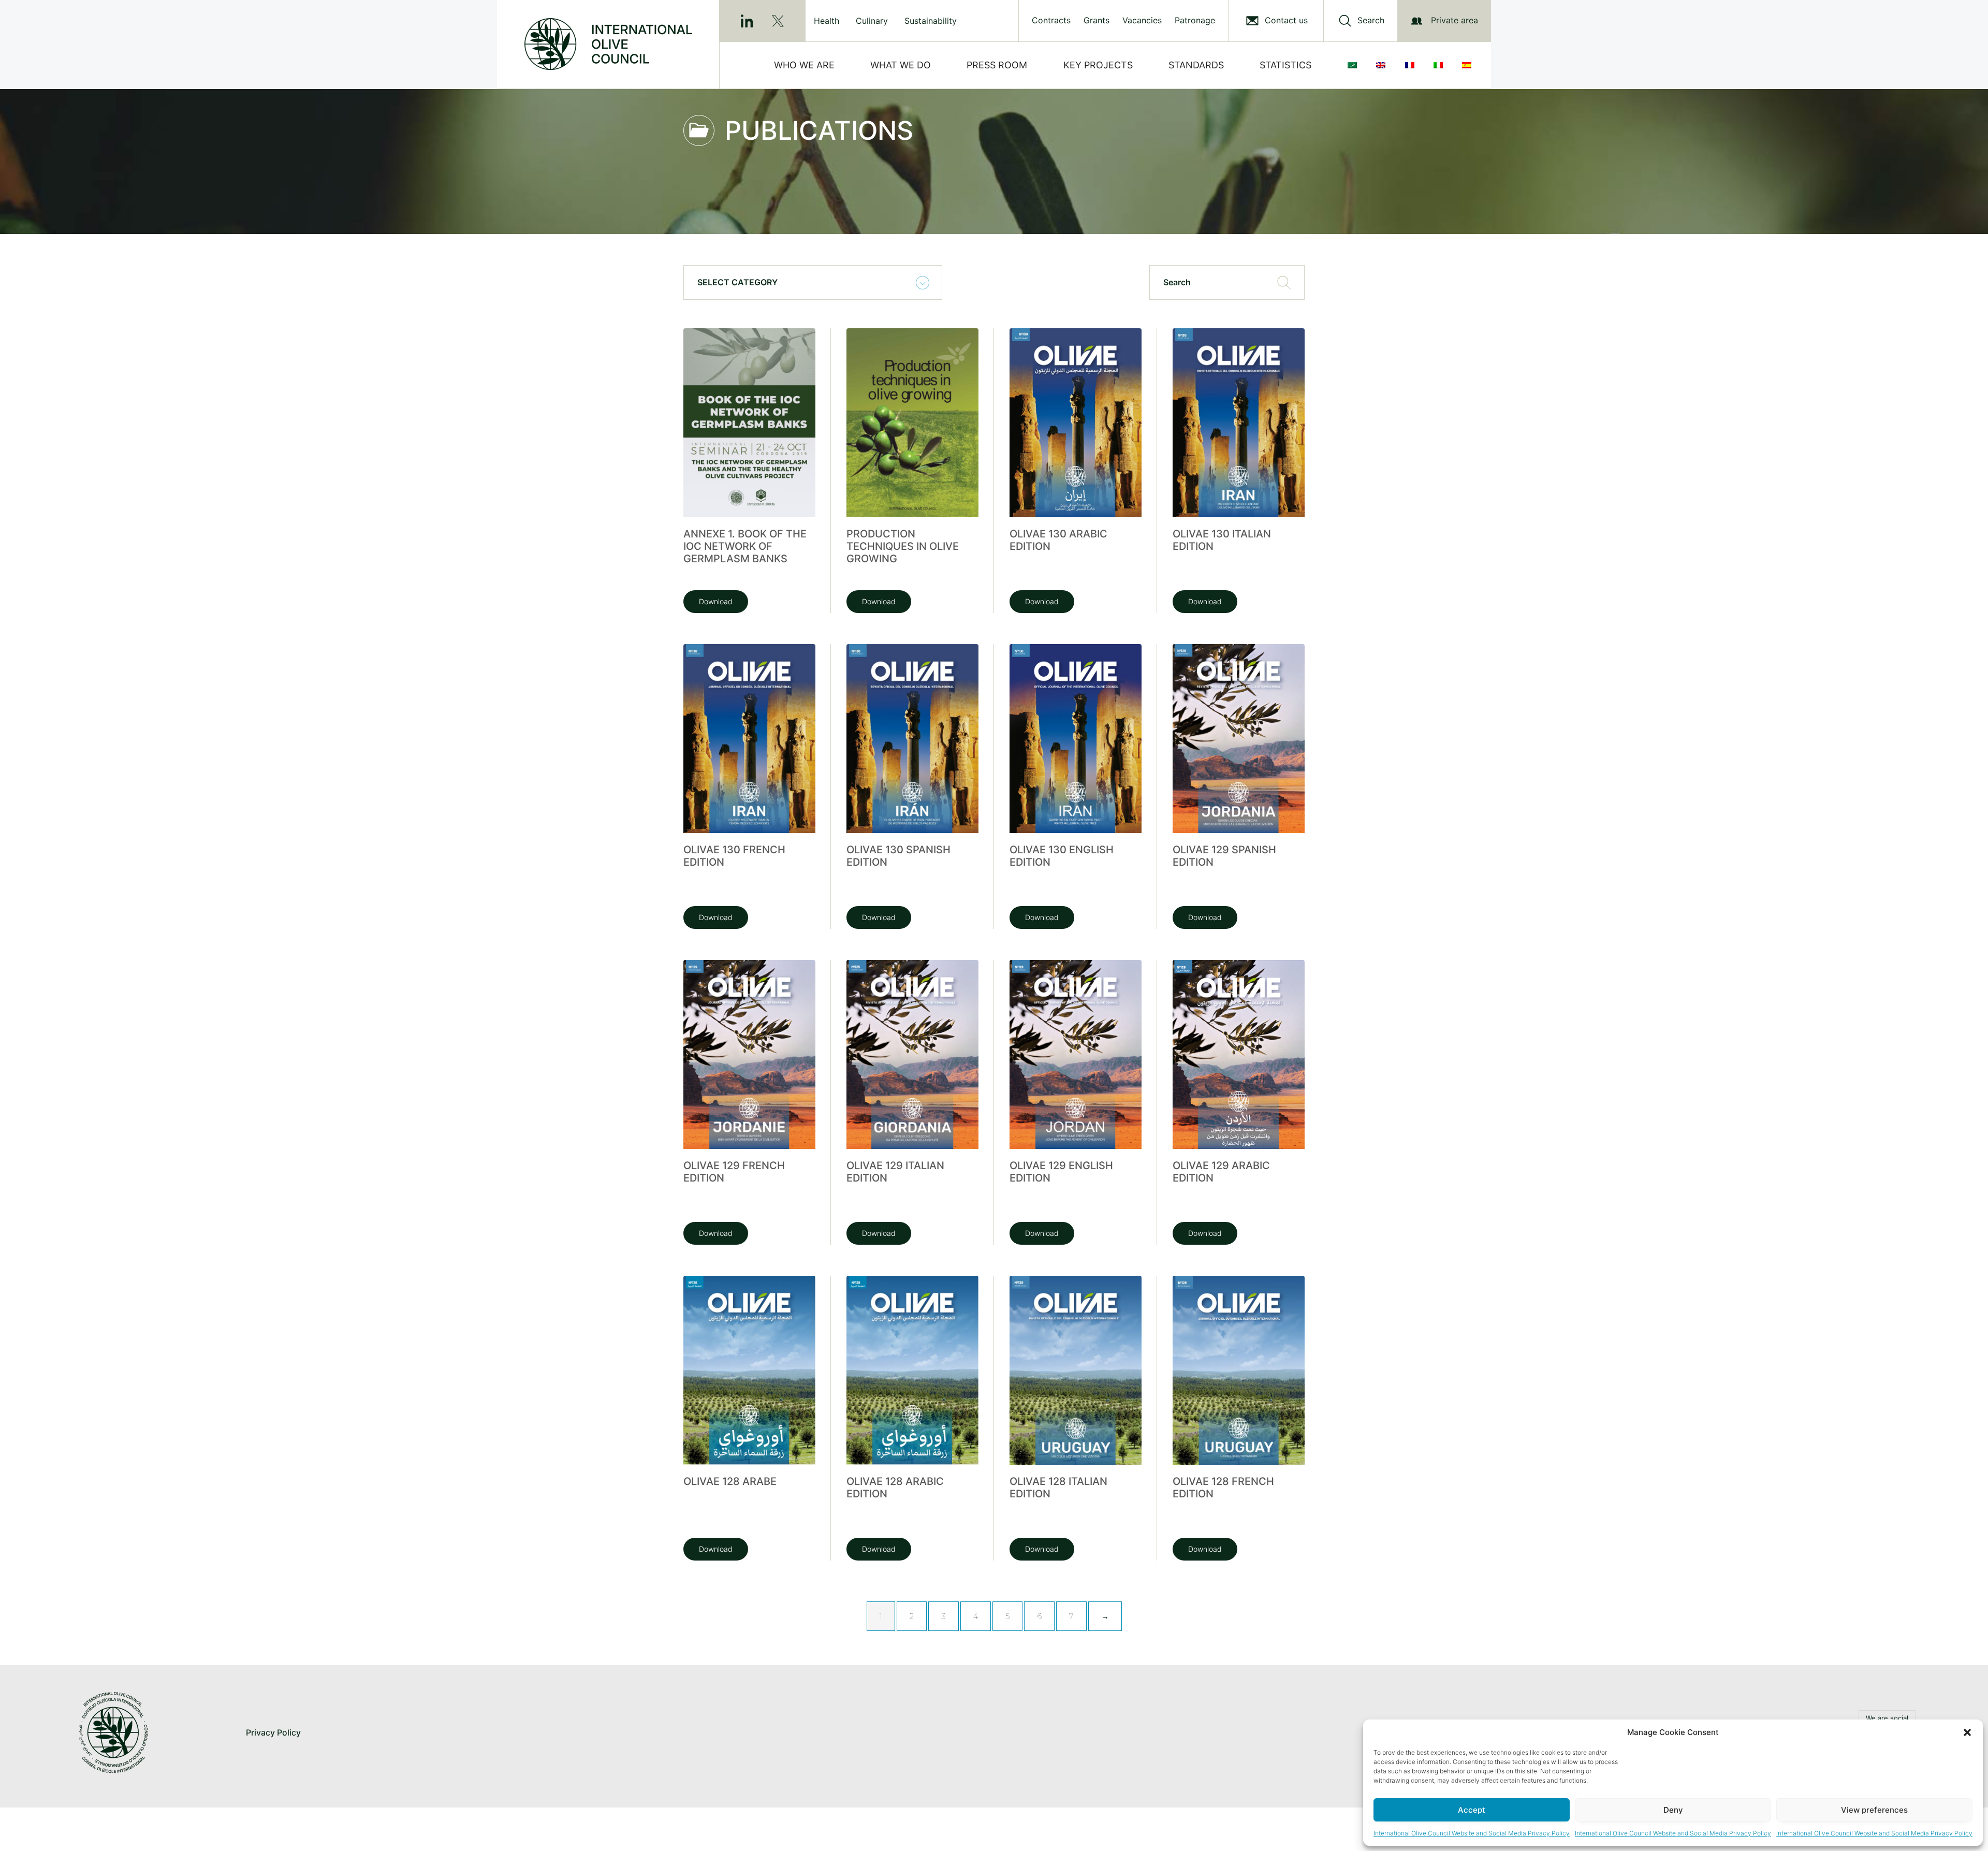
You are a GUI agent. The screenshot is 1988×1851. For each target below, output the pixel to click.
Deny (1673, 1810)
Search (1371, 20)
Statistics (1285, 65)
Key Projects (1098, 65)
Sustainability (931, 21)
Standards (1196, 65)
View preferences (1874, 1810)
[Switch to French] (1412, 65)
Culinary (872, 21)
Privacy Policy (273, 1732)
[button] (1967, 1732)
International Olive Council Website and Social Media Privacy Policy (1472, 1833)
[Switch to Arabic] (1354, 65)
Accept (1472, 1810)
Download (716, 601)
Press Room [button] (997, 65)
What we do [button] (901, 65)
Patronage (1195, 20)
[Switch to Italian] (1440, 65)
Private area (1455, 20)
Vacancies (1142, 20)
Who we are (804, 65)
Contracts (1051, 20)
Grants (1097, 20)
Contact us (1286, 20)
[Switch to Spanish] (1469, 65)
